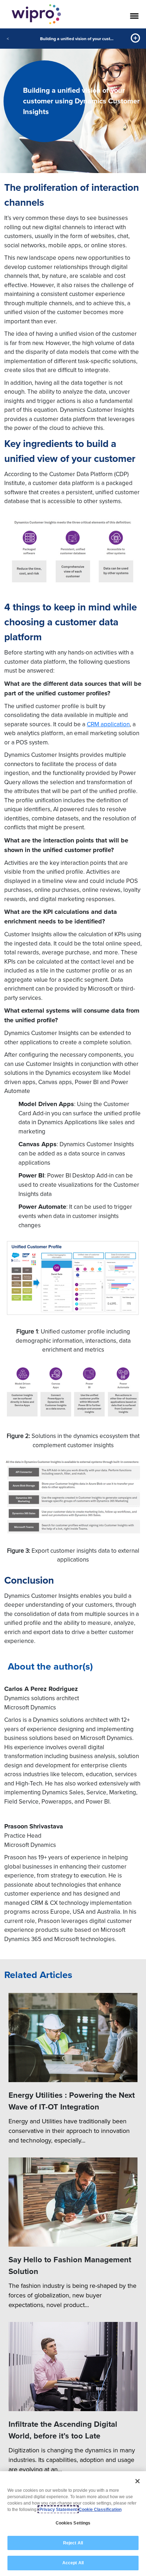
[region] (73, 2524)
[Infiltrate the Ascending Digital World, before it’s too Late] (73, 2367)
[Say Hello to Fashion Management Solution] (73, 2202)
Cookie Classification (100, 2510)
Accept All (73, 2563)
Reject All (73, 2543)
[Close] (137, 2481)
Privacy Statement (58, 2510)
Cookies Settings (73, 2523)
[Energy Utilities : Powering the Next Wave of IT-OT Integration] (73, 2038)
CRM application (108, 724)
